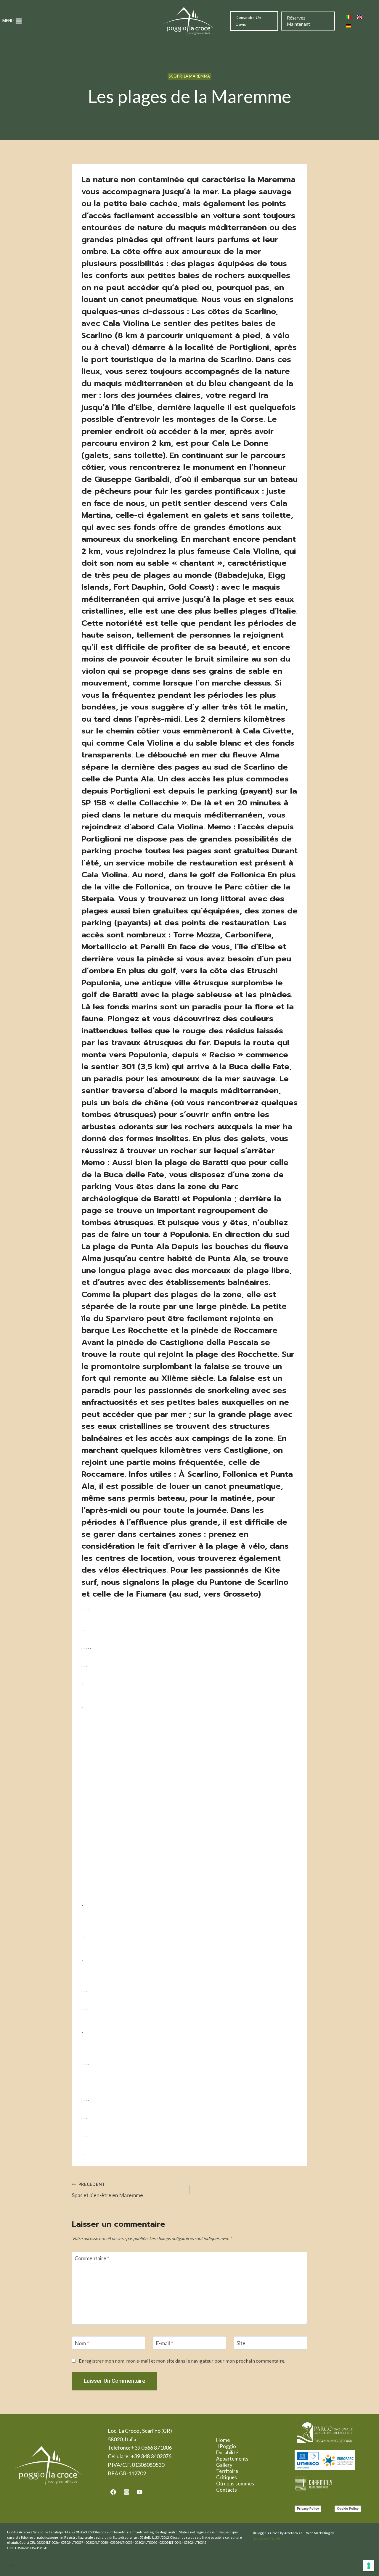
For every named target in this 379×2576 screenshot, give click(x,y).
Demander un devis (248, 21)
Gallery (224, 2465)
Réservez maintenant (298, 21)
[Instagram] (126, 2492)
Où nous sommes (235, 2484)
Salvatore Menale (267, 2538)
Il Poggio (226, 2446)
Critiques (227, 2477)
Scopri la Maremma (189, 76)
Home (223, 2440)
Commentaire (92, 2258)
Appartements (232, 2459)
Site (241, 2343)
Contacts (227, 2490)
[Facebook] (113, 2492)
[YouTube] (140, 2492)
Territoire (227, 2471)
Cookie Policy (348, 2509)
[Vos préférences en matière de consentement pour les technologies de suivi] (369, 2566)
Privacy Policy (308, 2509)
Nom (82, 2343)
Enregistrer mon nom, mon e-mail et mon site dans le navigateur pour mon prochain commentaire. (182, 2361)
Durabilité (227, 2452)
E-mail (164, 2343)
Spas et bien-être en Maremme (107, 2190)
